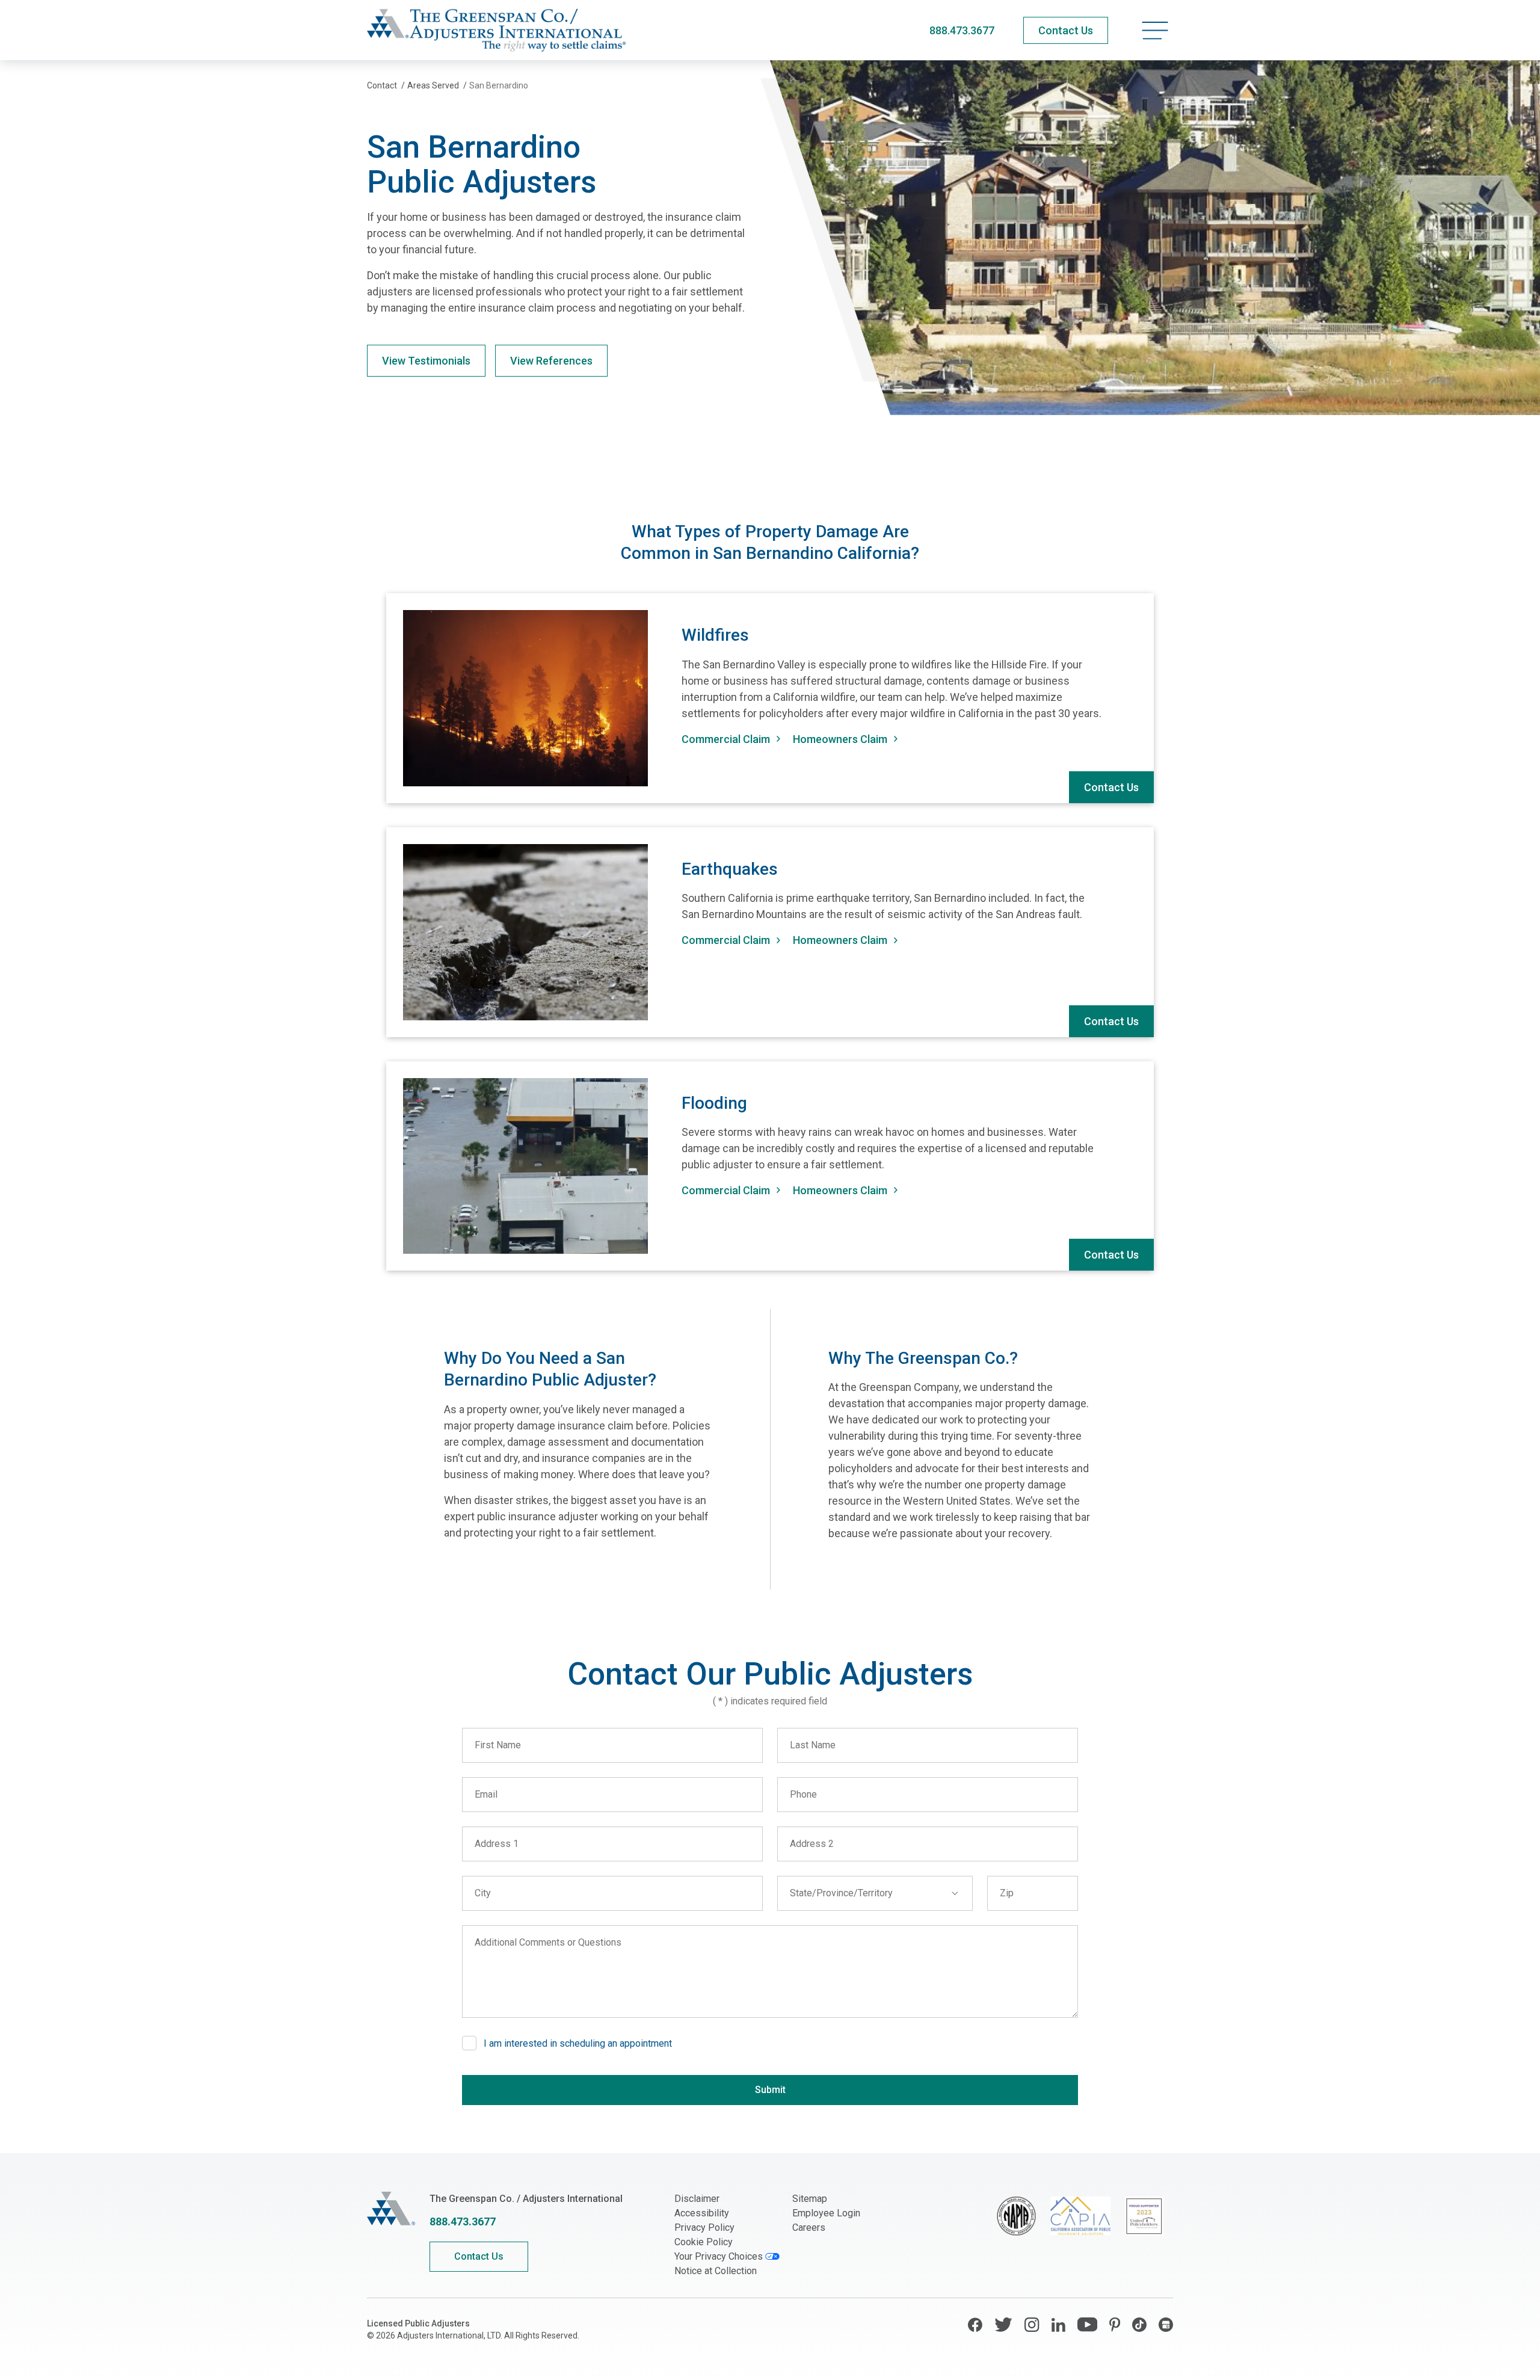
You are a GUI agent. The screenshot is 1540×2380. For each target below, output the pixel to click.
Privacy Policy (704, 2227)
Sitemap (810, 2199)
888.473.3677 (962, 30)
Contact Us (1111, 787)
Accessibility (702, 2213)
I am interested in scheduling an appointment (578, 2043)
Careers (809, 2227)
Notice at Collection (716, 2271)
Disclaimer (697, 2199)
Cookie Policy (704, 2242)
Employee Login (826, 2213)
